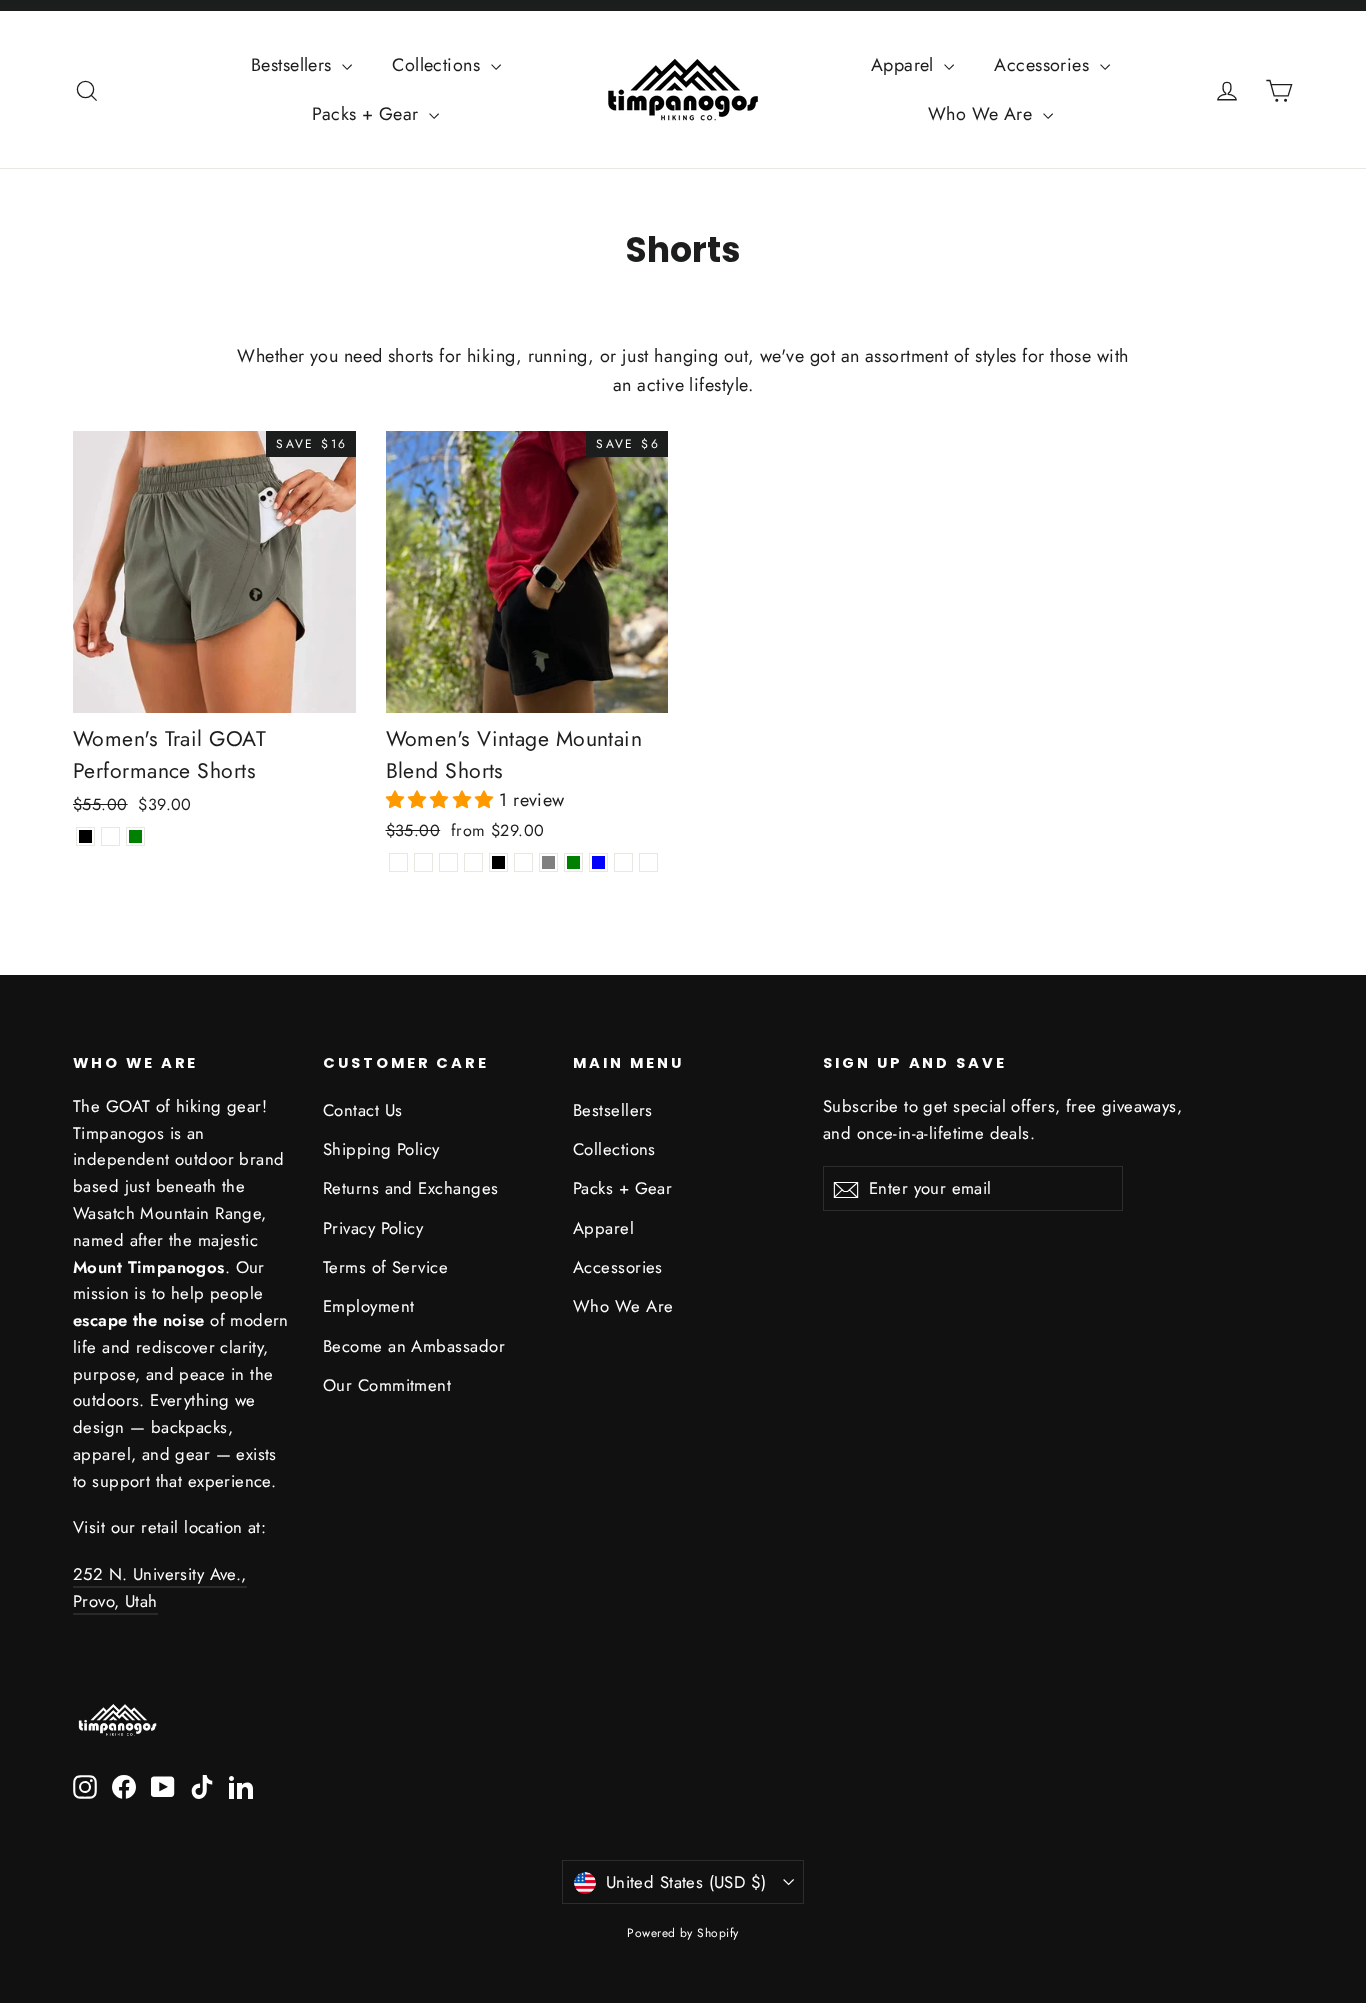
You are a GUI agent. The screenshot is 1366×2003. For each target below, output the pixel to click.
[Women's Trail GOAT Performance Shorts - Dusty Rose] (110, 836)
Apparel (905, 65)
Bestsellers (294, 65)
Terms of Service (385, 1267)
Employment (369, 1306)
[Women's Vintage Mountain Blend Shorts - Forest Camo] (623, 862)
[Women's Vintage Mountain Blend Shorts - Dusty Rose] (473, 862)
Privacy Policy (373, 1228)
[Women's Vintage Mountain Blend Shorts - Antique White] (523, 862)
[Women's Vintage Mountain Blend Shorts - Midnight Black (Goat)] (423, 862)
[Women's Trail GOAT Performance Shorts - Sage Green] (135, 836)
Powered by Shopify (682, 1933)
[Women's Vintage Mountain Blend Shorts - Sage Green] (573, 862)
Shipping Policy (381, 1149)
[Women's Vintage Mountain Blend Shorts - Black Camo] (648, 862)
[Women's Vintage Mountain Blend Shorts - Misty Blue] (598, 862)
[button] (443, 800)
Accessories (1044, 65)
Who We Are (983, 114)
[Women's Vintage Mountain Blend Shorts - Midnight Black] (498, 862)
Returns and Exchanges (410, 1188)
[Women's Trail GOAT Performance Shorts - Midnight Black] (85, 836)
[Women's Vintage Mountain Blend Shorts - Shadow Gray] (548, 862)
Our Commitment (387, 1385)
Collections (438, 65)
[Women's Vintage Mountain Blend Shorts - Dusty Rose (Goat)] (398, 862)
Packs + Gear (368, 114)
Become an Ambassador (414, 1346)
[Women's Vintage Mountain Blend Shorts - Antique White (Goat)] (448, 862)
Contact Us (363, 1110)
